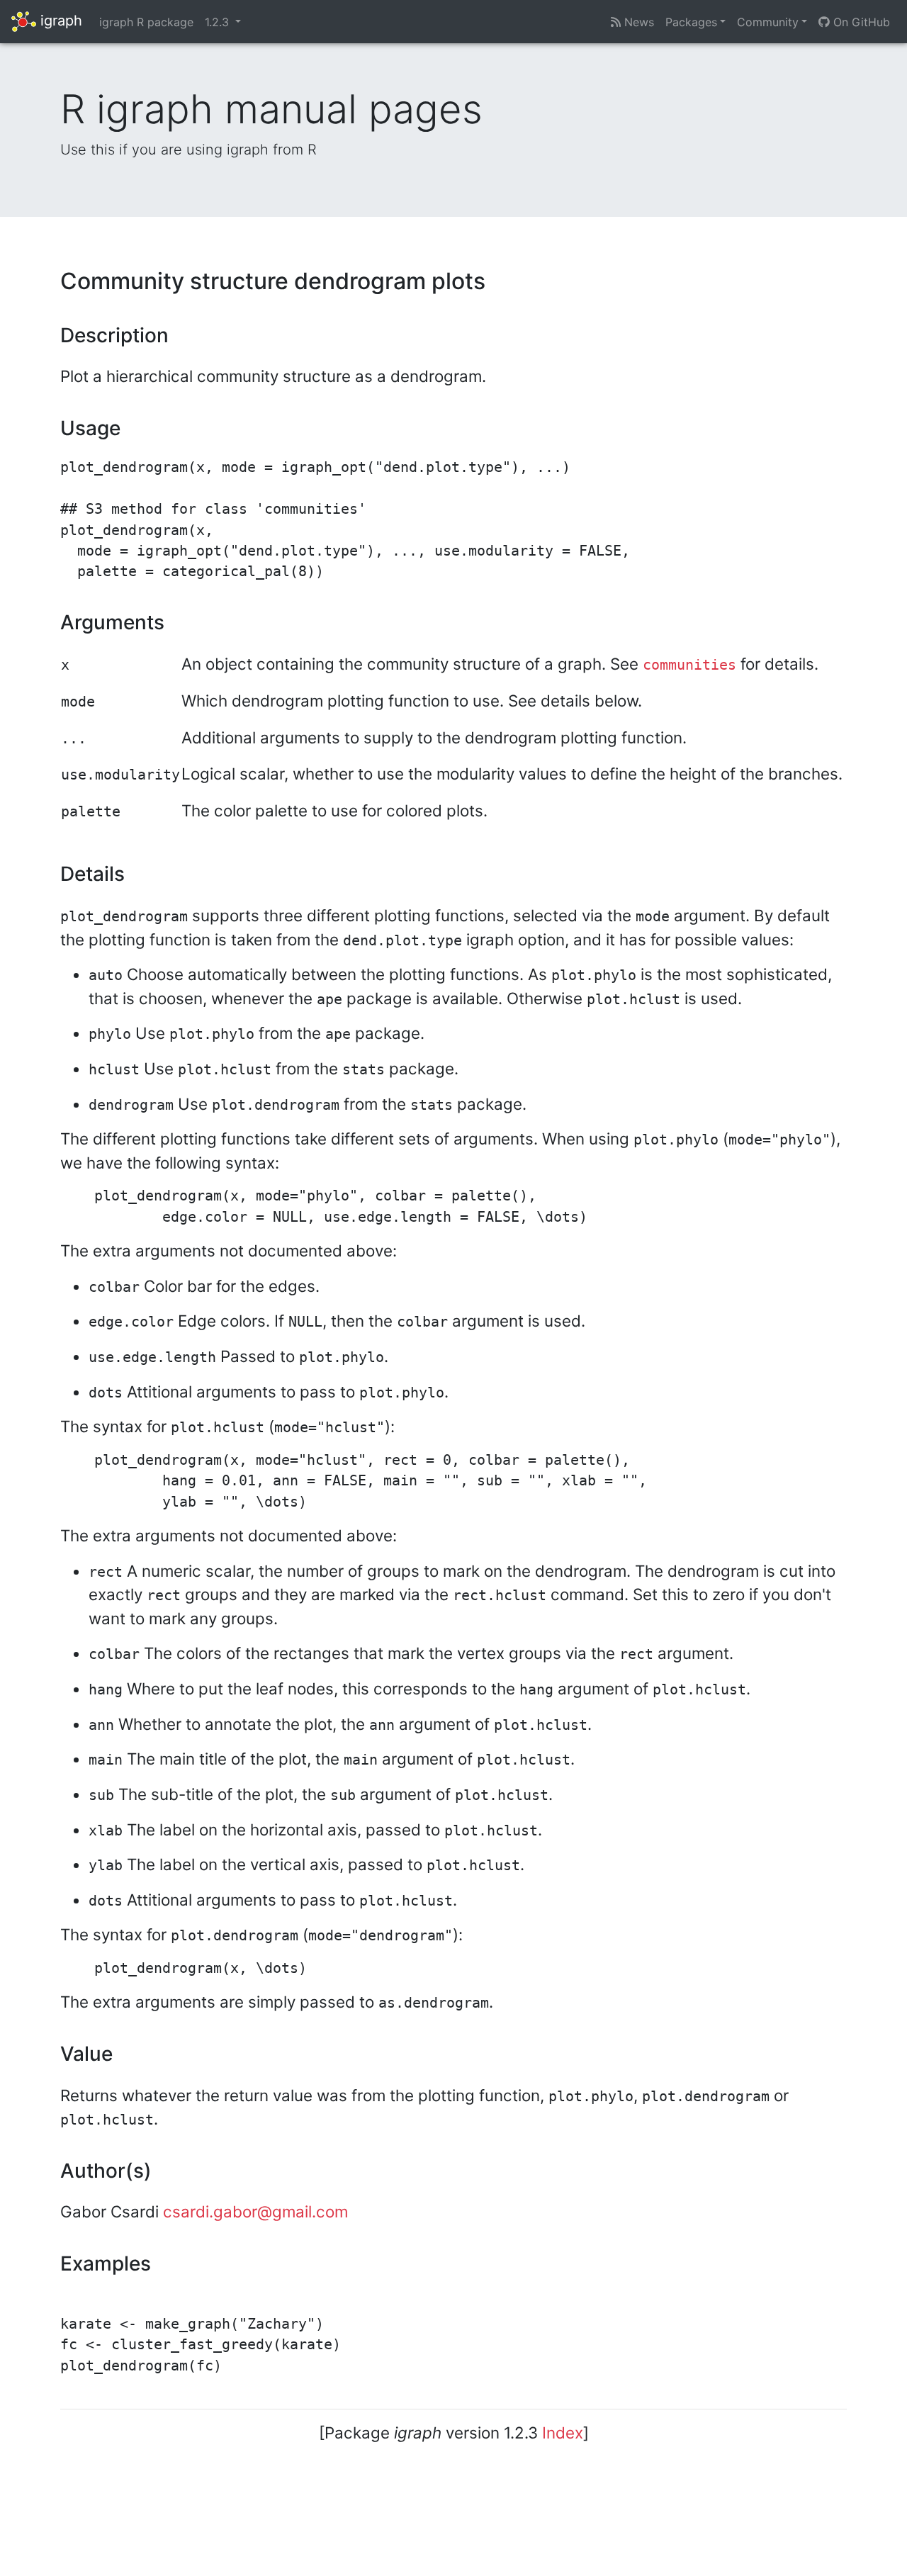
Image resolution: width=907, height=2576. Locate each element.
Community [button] (768, 22)
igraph (59, 21)
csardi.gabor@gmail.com (255, 2211)
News (637, 22)
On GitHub (860, 22)
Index (563, 2432)
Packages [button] (691, 22)
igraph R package (146, 22)
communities (689, 665)
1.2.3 (219, 22)
